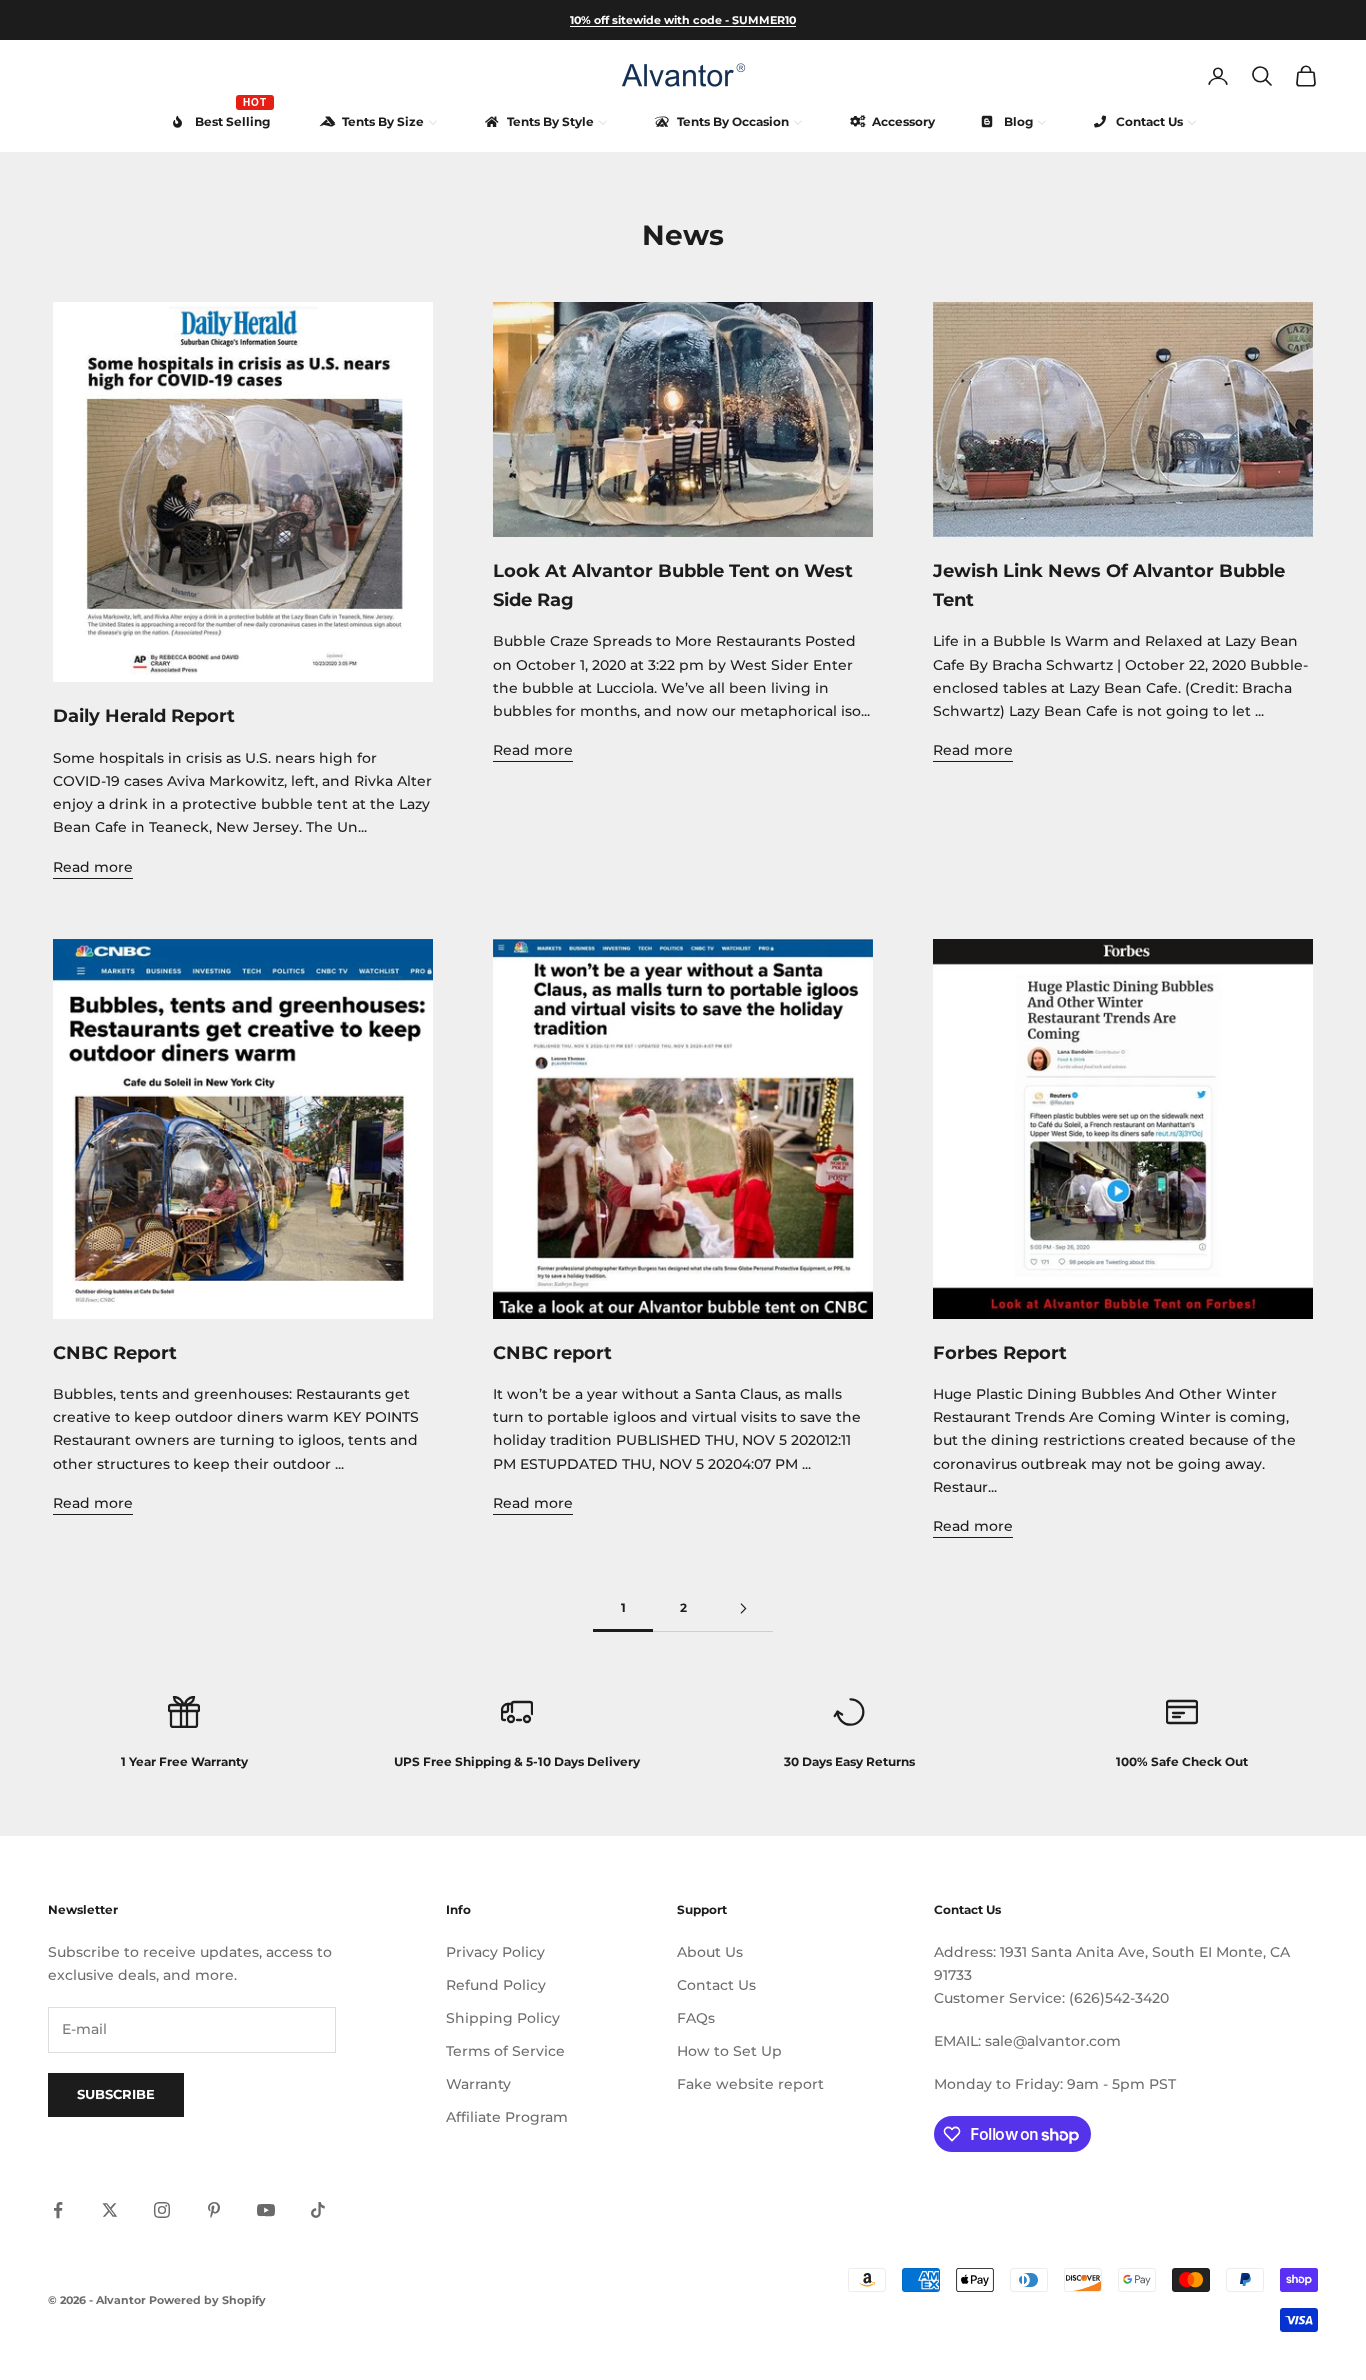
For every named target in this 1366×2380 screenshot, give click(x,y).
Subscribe (116, 2094)
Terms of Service (505, 2051)
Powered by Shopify (207, 2300)
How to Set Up (729, 2051)
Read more (93, 867)
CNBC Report (115, 1353)
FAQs (696, 2018)
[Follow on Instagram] (162, 2210)
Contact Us (716, 1985)
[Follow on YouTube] (266, 2210)
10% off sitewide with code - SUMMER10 (683, 20)
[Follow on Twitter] (110, 2210)
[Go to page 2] (743, 1608)
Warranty (478, 2084)
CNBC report (552, 1353)
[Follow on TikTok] (318, 2210)
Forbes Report (1000, 1353)
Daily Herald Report (144, 716)
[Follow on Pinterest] (214, 2210)
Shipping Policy (503, 2018)
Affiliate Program (507, 2117)
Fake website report (750, 2084)
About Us (710, 1952)
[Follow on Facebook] (58, 2210)
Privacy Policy (495, 1952)
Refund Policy (496, 1985)
